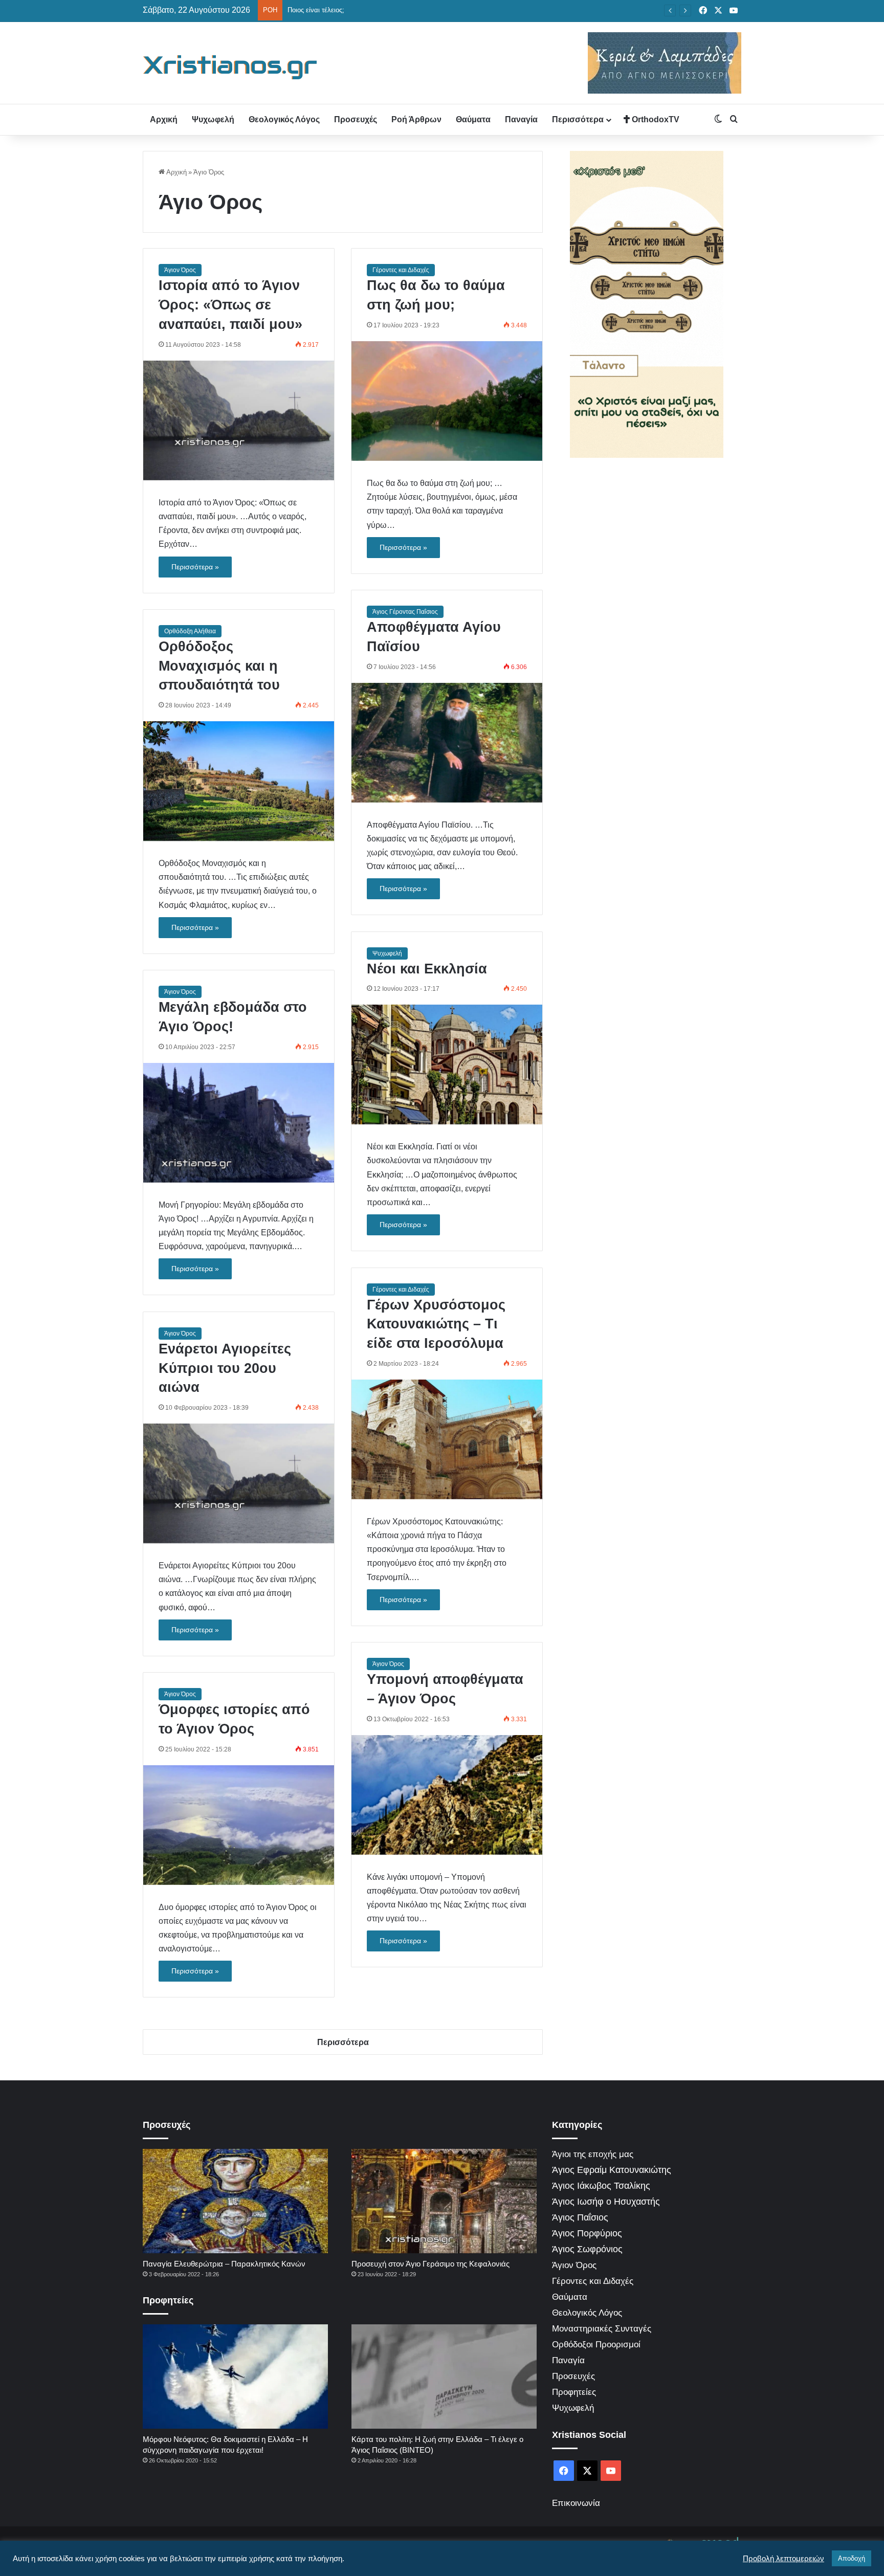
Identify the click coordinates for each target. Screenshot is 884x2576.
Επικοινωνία (576, 2503)
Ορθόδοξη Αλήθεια (190, 631)
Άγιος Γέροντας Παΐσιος (405, 612)
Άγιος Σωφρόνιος (587, 2249)
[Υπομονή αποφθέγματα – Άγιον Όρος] (447, 1795)
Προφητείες (574, 2392)
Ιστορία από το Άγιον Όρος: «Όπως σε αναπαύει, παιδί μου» (230, 305)
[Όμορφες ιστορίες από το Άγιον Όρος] (239, 1825)
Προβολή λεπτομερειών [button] (783, 2559)
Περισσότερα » (195, 567)
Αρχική (164, 119)
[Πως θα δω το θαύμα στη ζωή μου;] (447, 401)
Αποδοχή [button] (852, 2558)
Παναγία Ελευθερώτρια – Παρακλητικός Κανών (224, 2264)
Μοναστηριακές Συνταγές (602, 2329)
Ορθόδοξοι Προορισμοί (596, 2345)
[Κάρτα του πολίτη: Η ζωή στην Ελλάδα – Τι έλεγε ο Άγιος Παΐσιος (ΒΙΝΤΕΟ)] (444, 2377)
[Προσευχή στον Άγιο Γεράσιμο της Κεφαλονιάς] (444, 2201)
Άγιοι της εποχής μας (593, 2154)
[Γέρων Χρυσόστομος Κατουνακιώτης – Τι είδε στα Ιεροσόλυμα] (447, 1439)
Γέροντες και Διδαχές (401, 270)
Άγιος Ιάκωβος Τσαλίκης (601, 2186)
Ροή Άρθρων (416, 119)
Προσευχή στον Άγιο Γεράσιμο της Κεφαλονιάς (430, 2264)
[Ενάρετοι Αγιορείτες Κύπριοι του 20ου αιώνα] (239, 1483)
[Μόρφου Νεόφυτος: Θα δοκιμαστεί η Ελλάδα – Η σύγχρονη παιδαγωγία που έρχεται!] (235, 2377)
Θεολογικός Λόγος (284, 119)
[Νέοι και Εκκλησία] (447, 1064)
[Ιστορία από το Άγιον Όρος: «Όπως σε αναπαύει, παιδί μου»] (239, 420)
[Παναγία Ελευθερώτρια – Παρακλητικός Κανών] (235, 2201)
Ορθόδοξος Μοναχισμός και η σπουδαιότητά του (219, 666)
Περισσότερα (578, 119)
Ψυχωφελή (213, 119)
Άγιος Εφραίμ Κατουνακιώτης (612, 2170)
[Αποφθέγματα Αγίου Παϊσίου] (447, 743)
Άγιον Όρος (180, 270)
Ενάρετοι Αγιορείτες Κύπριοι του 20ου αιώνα (225, 1368)
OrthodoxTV (655, 119)
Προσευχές (356, 119)
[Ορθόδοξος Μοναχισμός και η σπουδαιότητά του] (239, 781)
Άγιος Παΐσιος (580, 2217)
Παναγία (521, 119)
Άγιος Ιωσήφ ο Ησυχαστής (606, 2202)
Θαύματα (473, 119)
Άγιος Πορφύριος (587, 2233)
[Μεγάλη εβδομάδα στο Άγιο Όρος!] (239, 1123)
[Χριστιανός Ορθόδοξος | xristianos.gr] (230, 67)
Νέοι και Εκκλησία (427, 969)
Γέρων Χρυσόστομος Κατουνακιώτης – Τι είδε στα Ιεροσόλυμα (436, 1324)
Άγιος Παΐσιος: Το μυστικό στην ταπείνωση (351, 10)
